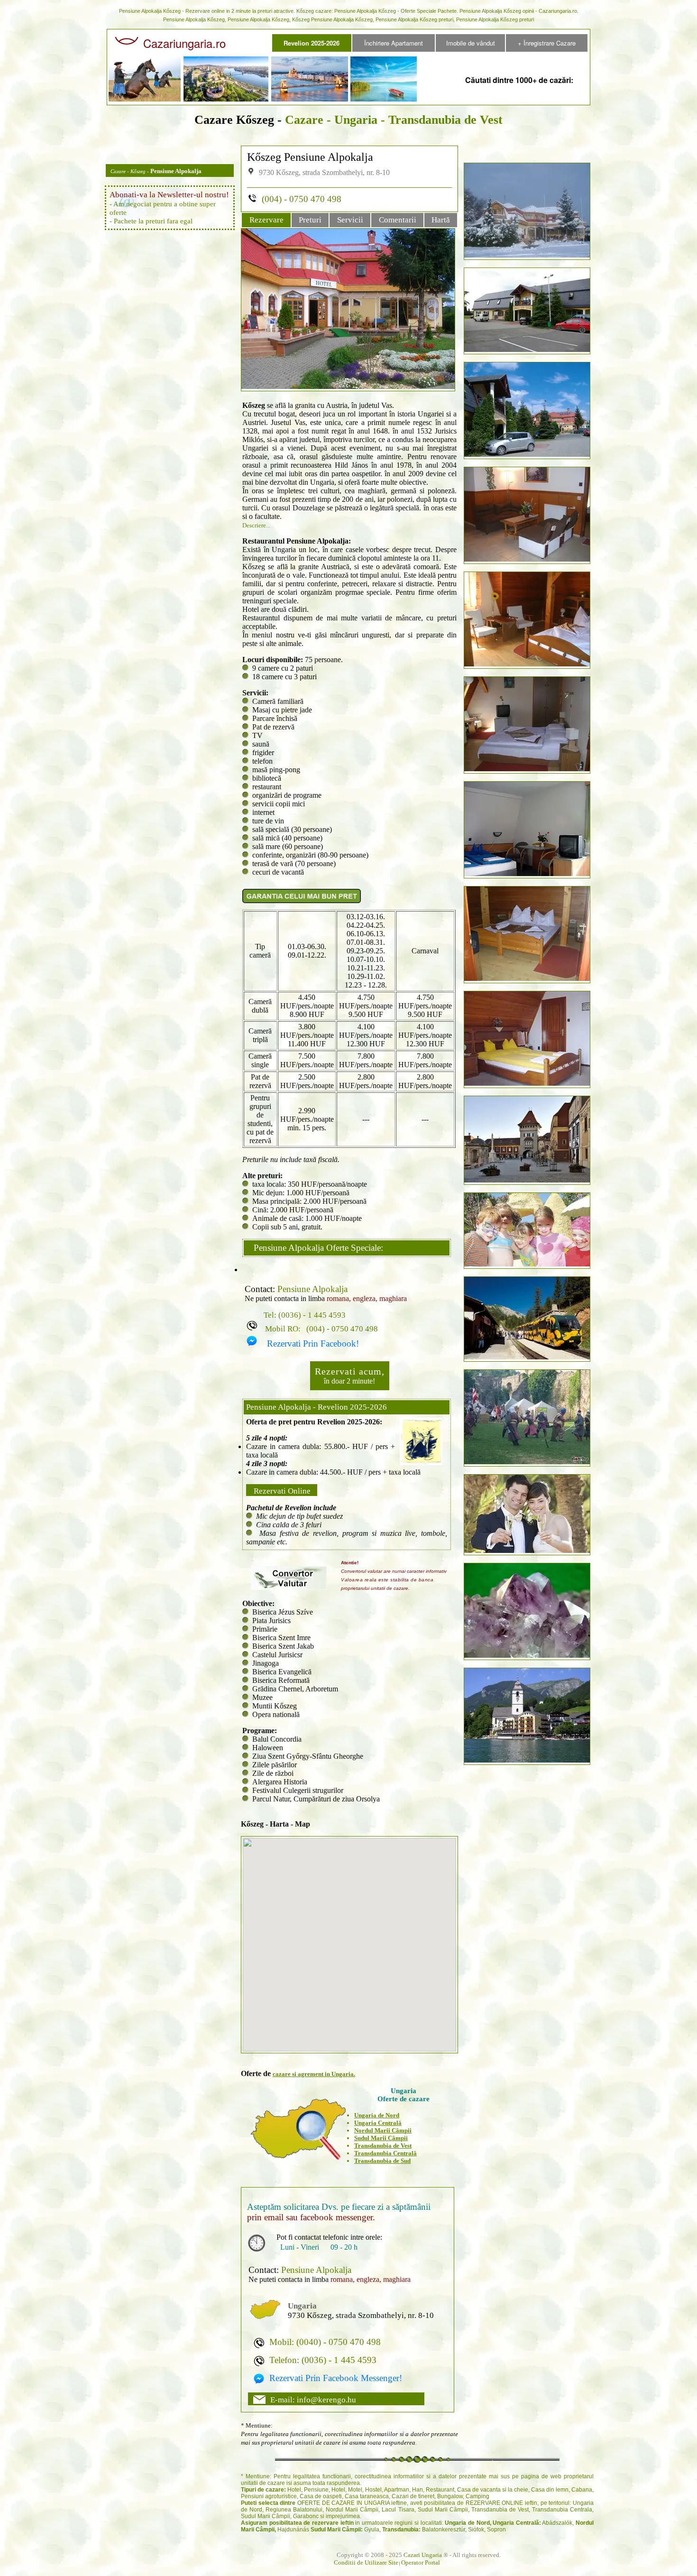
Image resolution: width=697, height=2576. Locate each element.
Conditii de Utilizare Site (366, 2562)
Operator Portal (421, 2562)
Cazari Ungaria (423, 2555)
